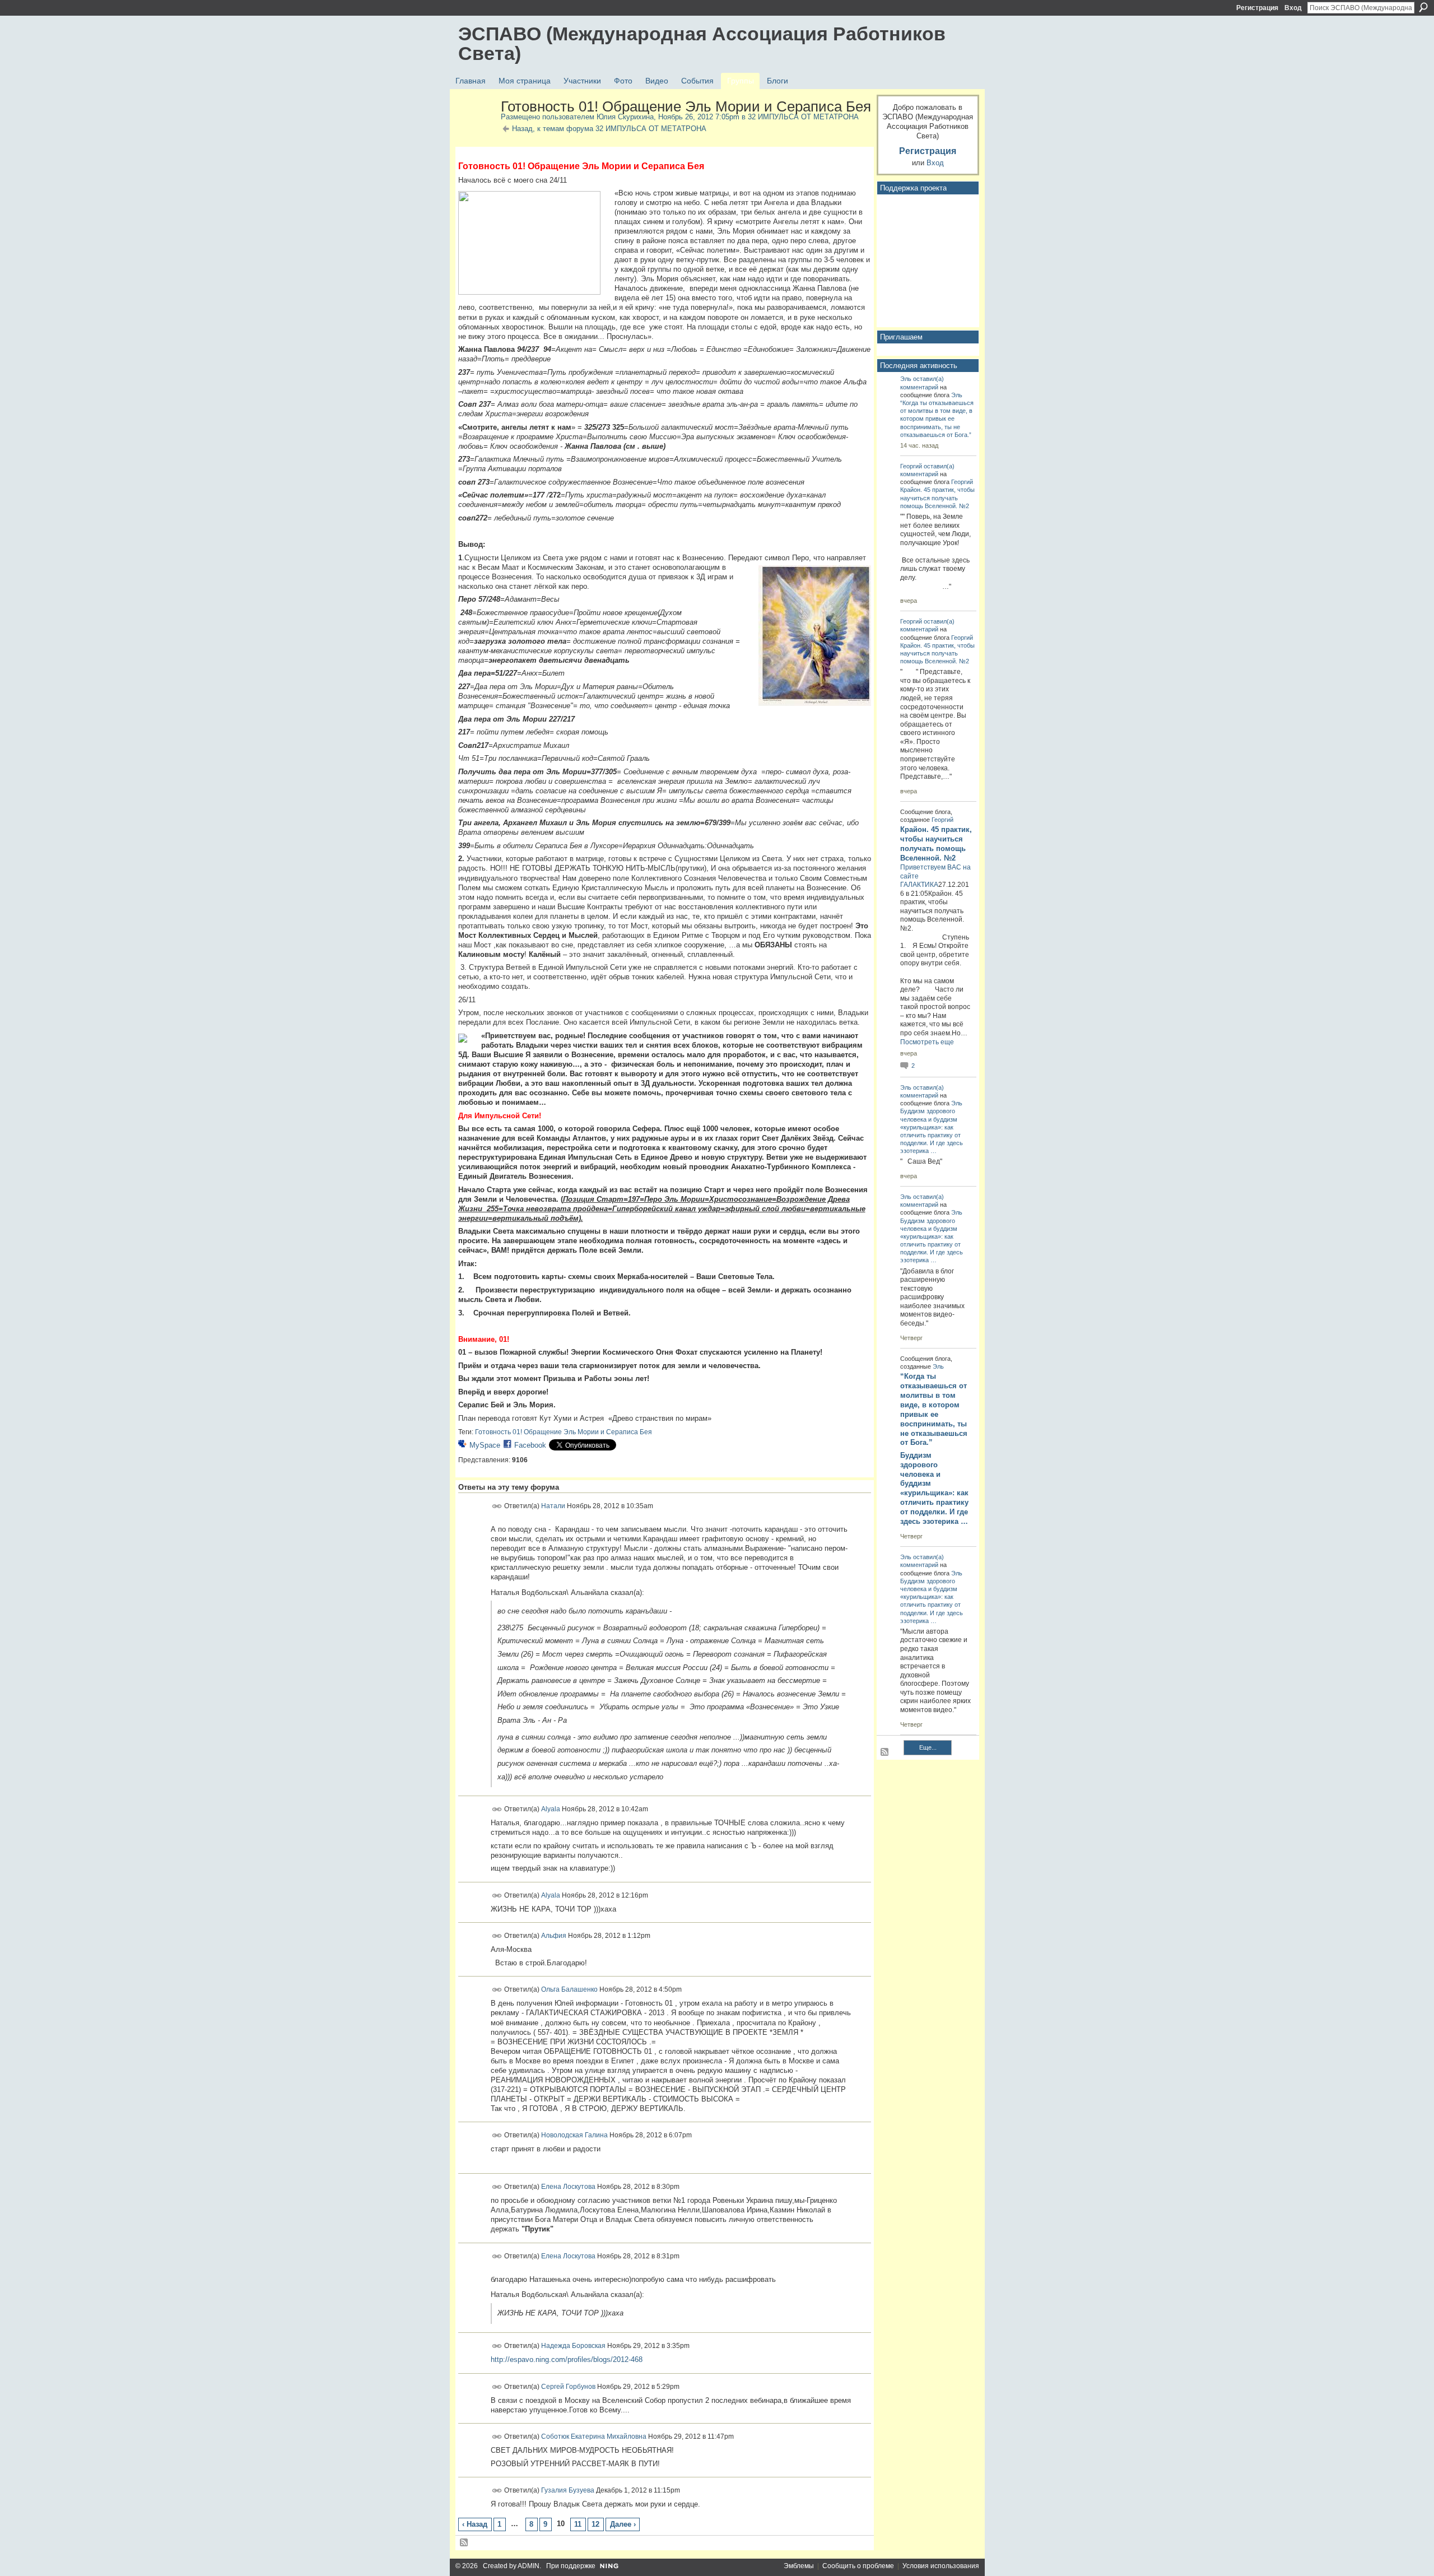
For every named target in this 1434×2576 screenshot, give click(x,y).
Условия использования (941, 2566)
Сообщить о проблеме (858, 2566)
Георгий (911, 466)
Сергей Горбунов (568, 2386)
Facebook (530, 1445)
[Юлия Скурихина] (476, 131)
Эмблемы (799, 2566)
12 (595, 2524)
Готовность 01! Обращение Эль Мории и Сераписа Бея (564, 1432)
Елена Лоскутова (568, 2187)
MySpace (485, 1445)
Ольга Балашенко (569, 1989)
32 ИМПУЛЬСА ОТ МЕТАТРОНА (803, 117)
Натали (553, 1506)
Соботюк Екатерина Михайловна (594, 2436)
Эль (906, 379)
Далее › (623, 2524)
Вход (1293, 8)
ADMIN (529, 2566)
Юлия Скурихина (625, 117)
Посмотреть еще (927, 1042)
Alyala (551, 1809)
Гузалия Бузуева (568, 2490)
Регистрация (1257, 8)
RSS (464, 2543)
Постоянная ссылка (497, 1506)
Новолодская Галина (574, 2135)
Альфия (554, 1936)
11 (578, 2524)
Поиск (1423, 7)
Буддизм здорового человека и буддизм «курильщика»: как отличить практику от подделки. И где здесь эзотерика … (934, 1488)
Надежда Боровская (573, 2346)
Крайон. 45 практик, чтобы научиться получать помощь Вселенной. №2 (937, 497)
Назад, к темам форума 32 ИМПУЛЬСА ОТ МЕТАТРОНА (609, 129)
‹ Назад (475, 2524)
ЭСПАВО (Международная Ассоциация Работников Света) (702, 43)
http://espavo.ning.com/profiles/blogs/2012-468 (567, 2359)
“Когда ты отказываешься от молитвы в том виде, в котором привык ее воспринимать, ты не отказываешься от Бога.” (937, 419)
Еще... (928, 1747)
